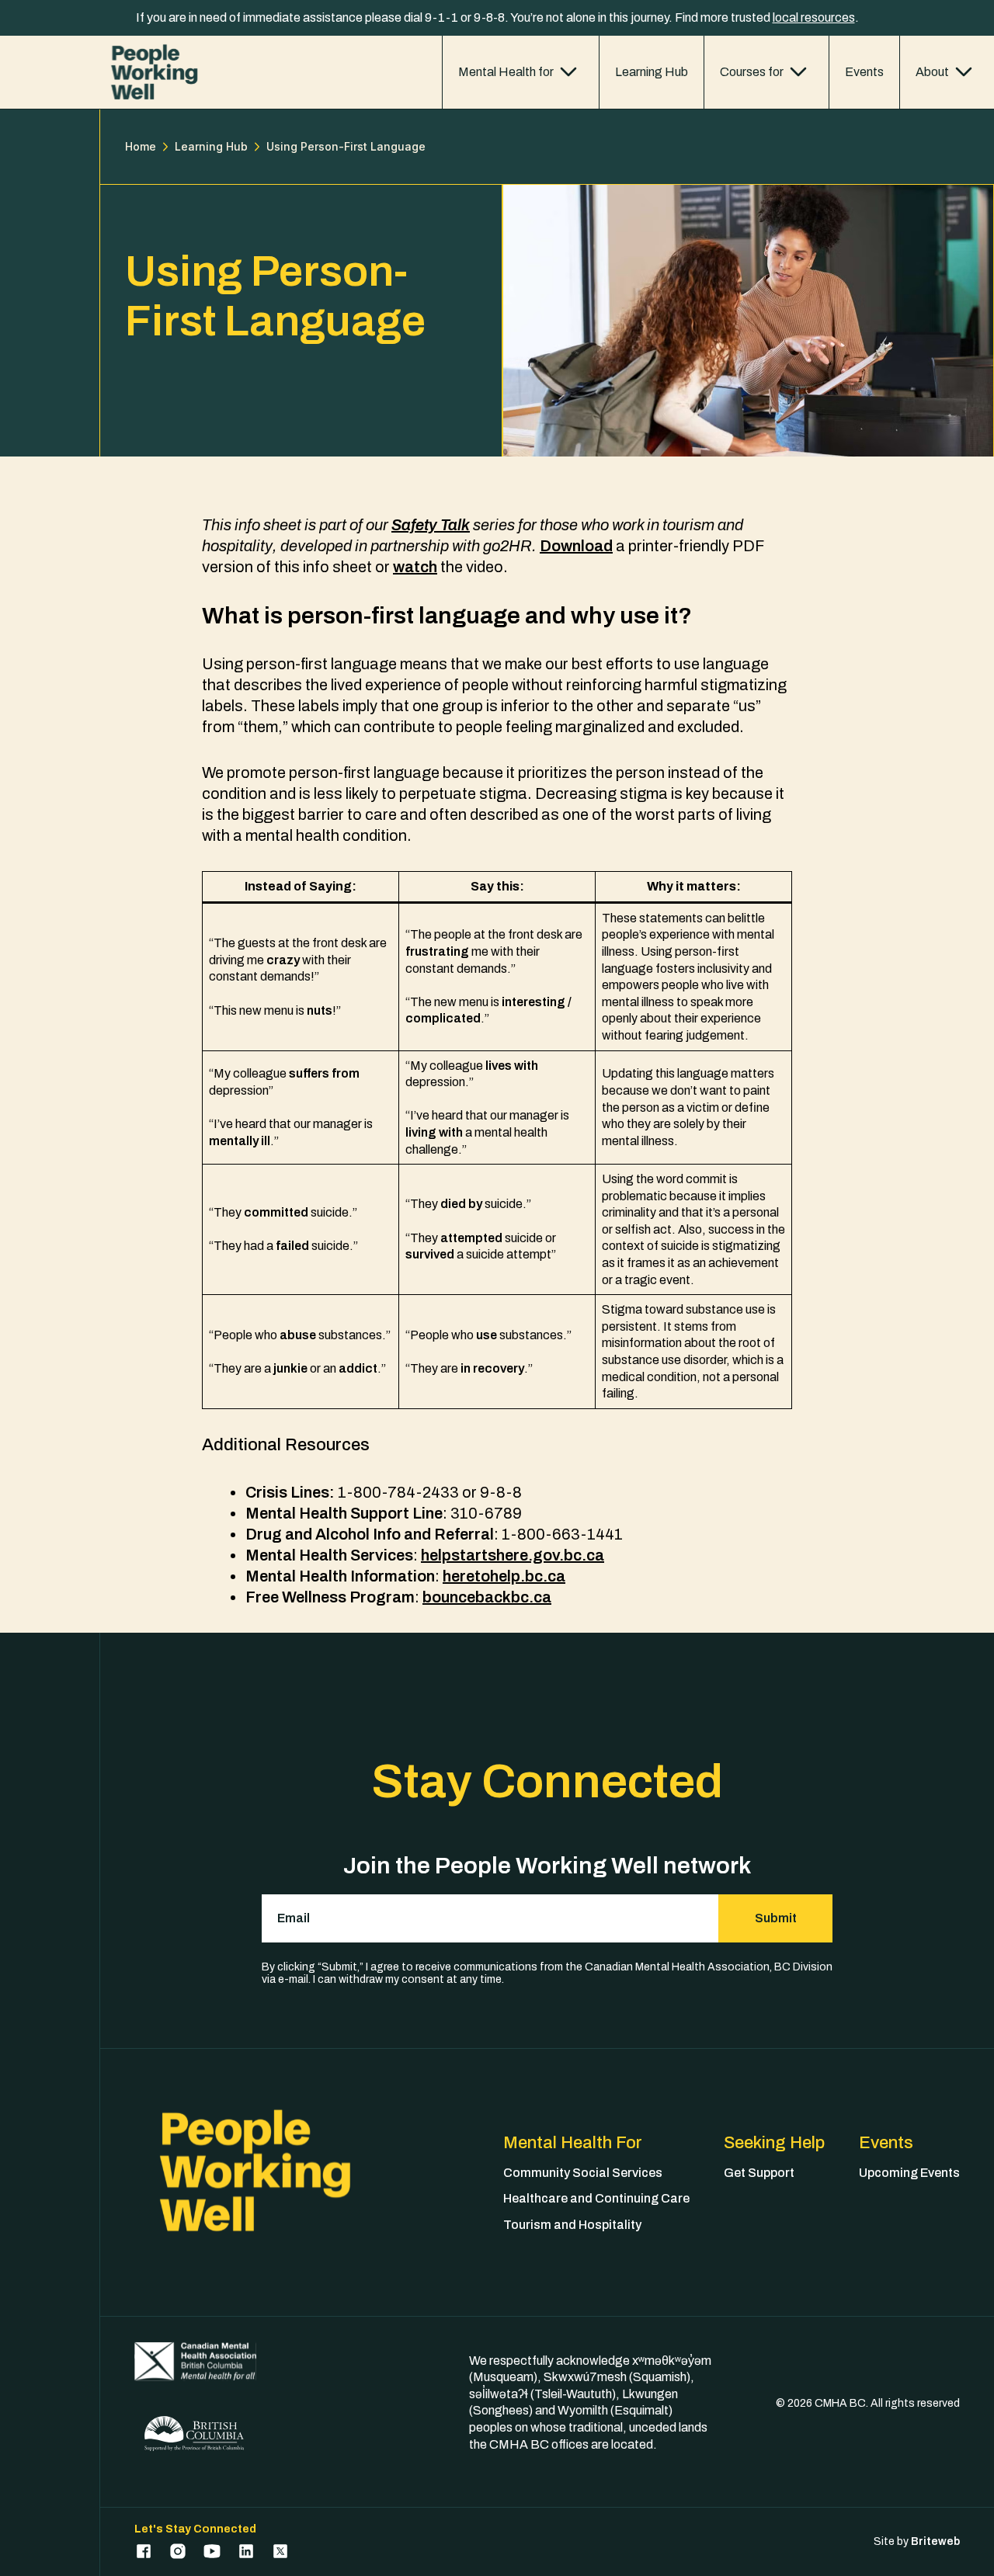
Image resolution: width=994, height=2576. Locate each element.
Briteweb (935, 2541)
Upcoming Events (909, 2173)
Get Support (759, 2173)
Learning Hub (652, 72)
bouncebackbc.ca (487, 1597)
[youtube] (212, 2551)
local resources (814, 17)
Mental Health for (506, 72)
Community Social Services (583, 2173)
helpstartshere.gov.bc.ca (513, 1555)
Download (576, 546)
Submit (776, 1918)
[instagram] (178, 2551)
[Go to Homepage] (154, 72)
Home (141, 147)
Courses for (752, 72)
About (932, 72)
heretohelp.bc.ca (504, 1576)
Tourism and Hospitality (572, 2225)
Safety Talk (431, 525)
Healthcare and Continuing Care (596, 2198)
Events (864, 72)
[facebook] (144, 2551)
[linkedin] (246, 2551)
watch (415, 567)
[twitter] (280, 2551)
